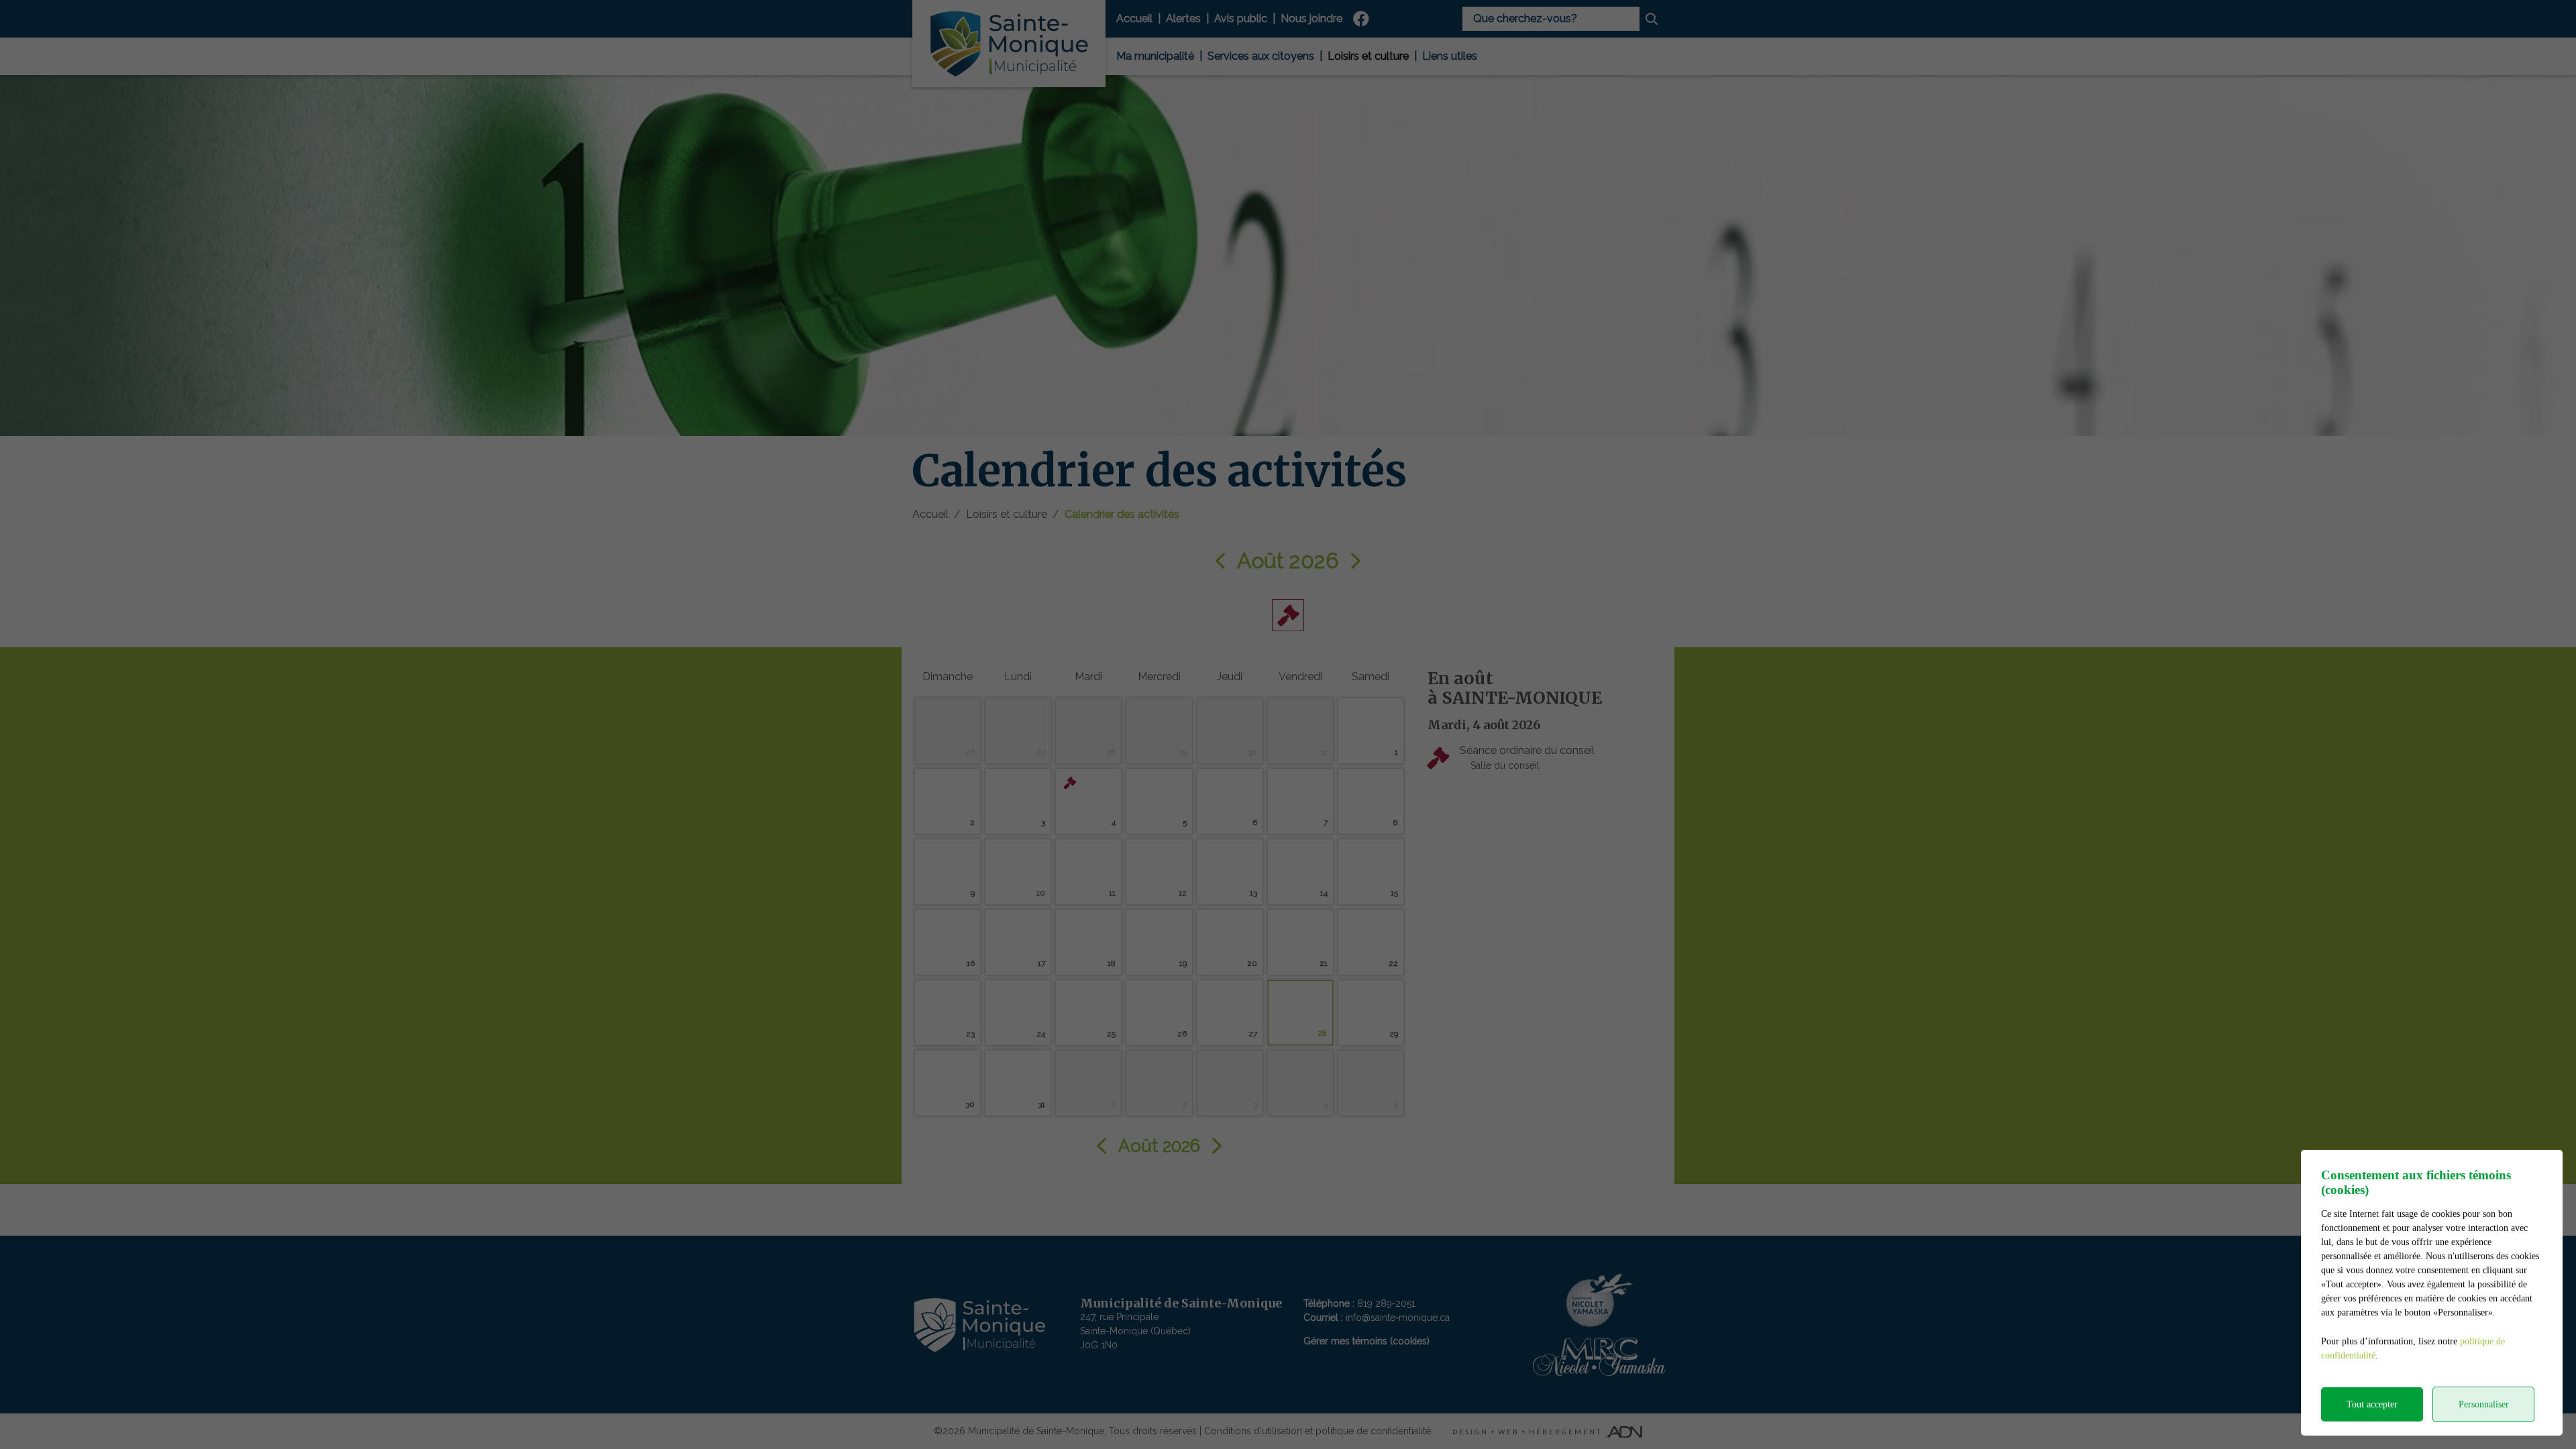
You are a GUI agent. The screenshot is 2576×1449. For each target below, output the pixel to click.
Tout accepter (2372, 1404)
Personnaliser (2484, 1404)
